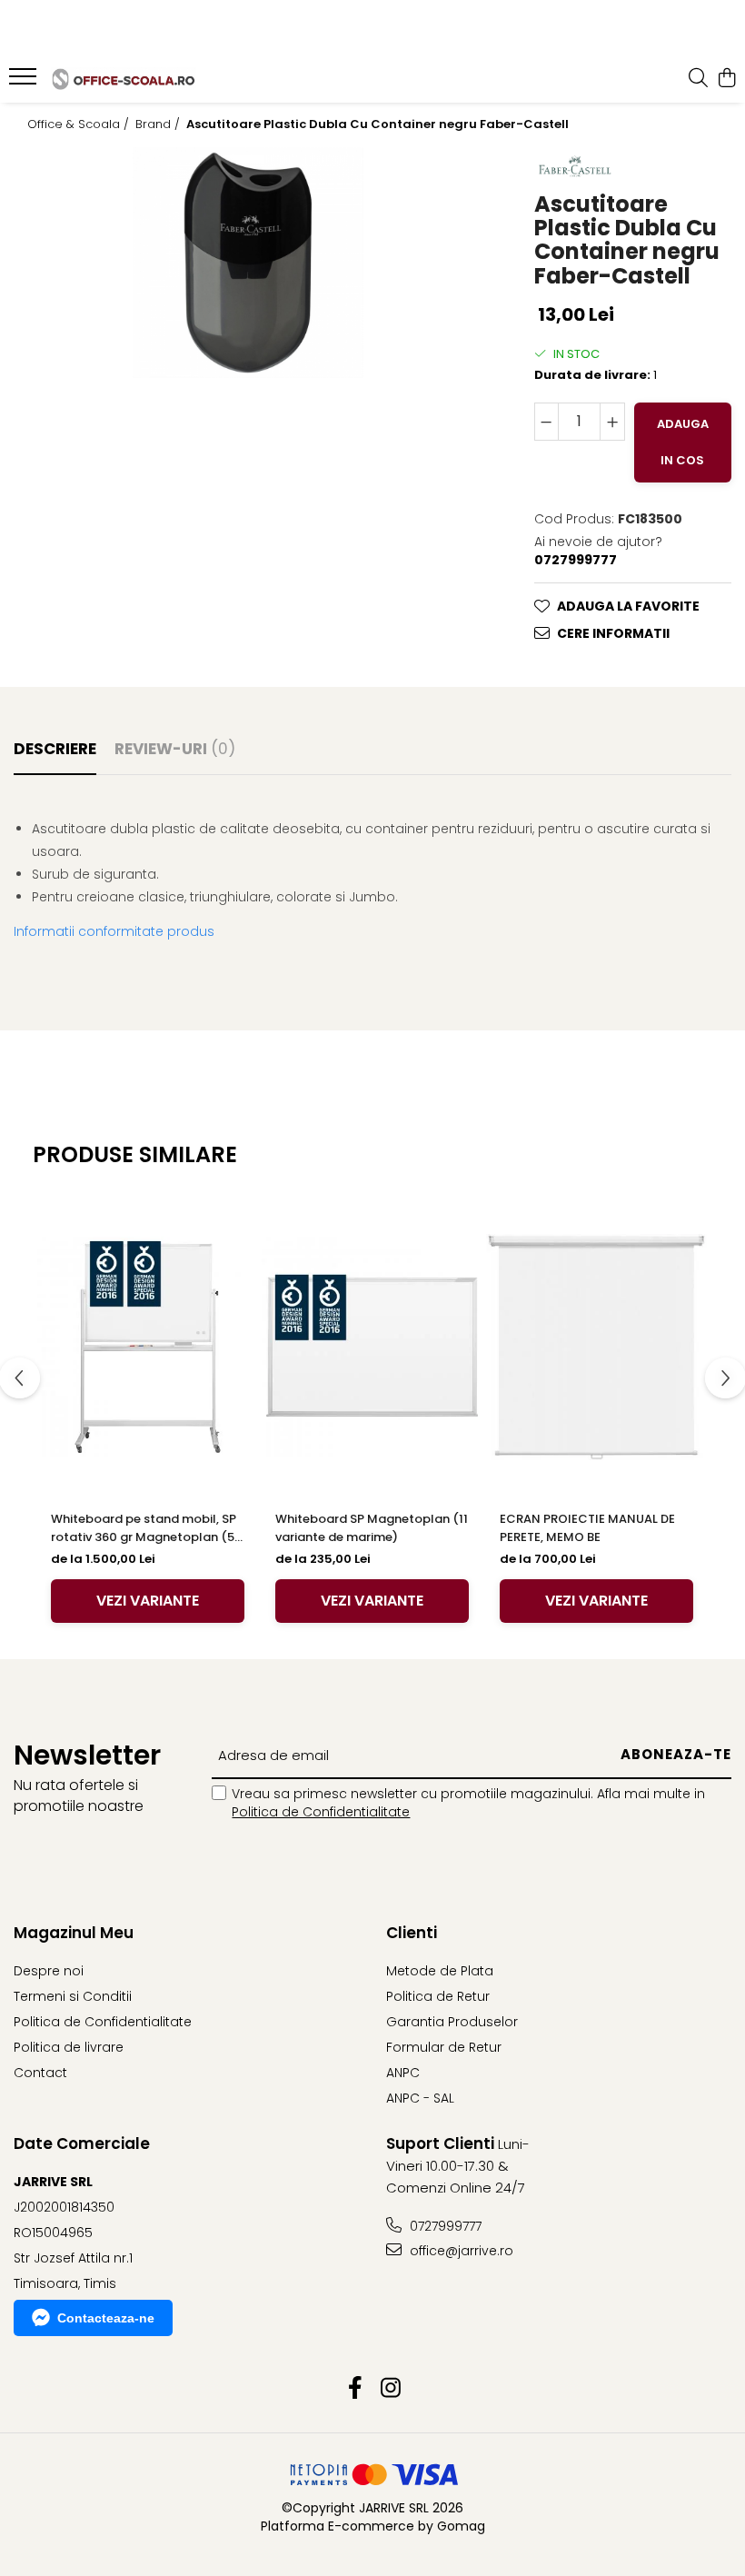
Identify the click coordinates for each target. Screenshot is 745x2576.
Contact (40, 2073)
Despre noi (49, 1971)
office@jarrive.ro (460, 2251)
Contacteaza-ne (106, 2318)
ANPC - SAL (420, 2098)
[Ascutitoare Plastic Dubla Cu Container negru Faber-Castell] (248, 263)
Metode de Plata (440, 1971)
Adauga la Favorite (628, 606)
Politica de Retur (438, 1996)
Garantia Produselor (452, 2022)
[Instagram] (390, 2389)
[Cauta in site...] (698, 79)
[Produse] (25, 82)
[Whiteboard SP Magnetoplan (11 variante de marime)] (372, 1348)
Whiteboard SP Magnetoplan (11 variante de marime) (372, 1528)
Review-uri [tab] (175, 749)
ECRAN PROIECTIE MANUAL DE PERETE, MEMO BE (587, 1528)
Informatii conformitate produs (114, 931)
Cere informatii (613, 633)
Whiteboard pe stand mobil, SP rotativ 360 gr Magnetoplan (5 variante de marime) (144, 1528)
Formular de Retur (444, 2047)
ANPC (403, 2073)
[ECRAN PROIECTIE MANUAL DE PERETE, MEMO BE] (596, 1348)
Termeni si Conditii (73, 1996)
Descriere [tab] (55, 749)
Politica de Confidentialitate (321, 1812)
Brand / (159, 124)
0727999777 (444, 2226)
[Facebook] (355, 2389)
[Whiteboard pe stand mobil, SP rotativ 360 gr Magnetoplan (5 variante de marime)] (148, 1348)
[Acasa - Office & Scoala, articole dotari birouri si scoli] (124, 79)
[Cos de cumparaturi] (726, 79)
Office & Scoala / (80, 124)
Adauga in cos (683, 442)
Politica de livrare (69, 2047)
